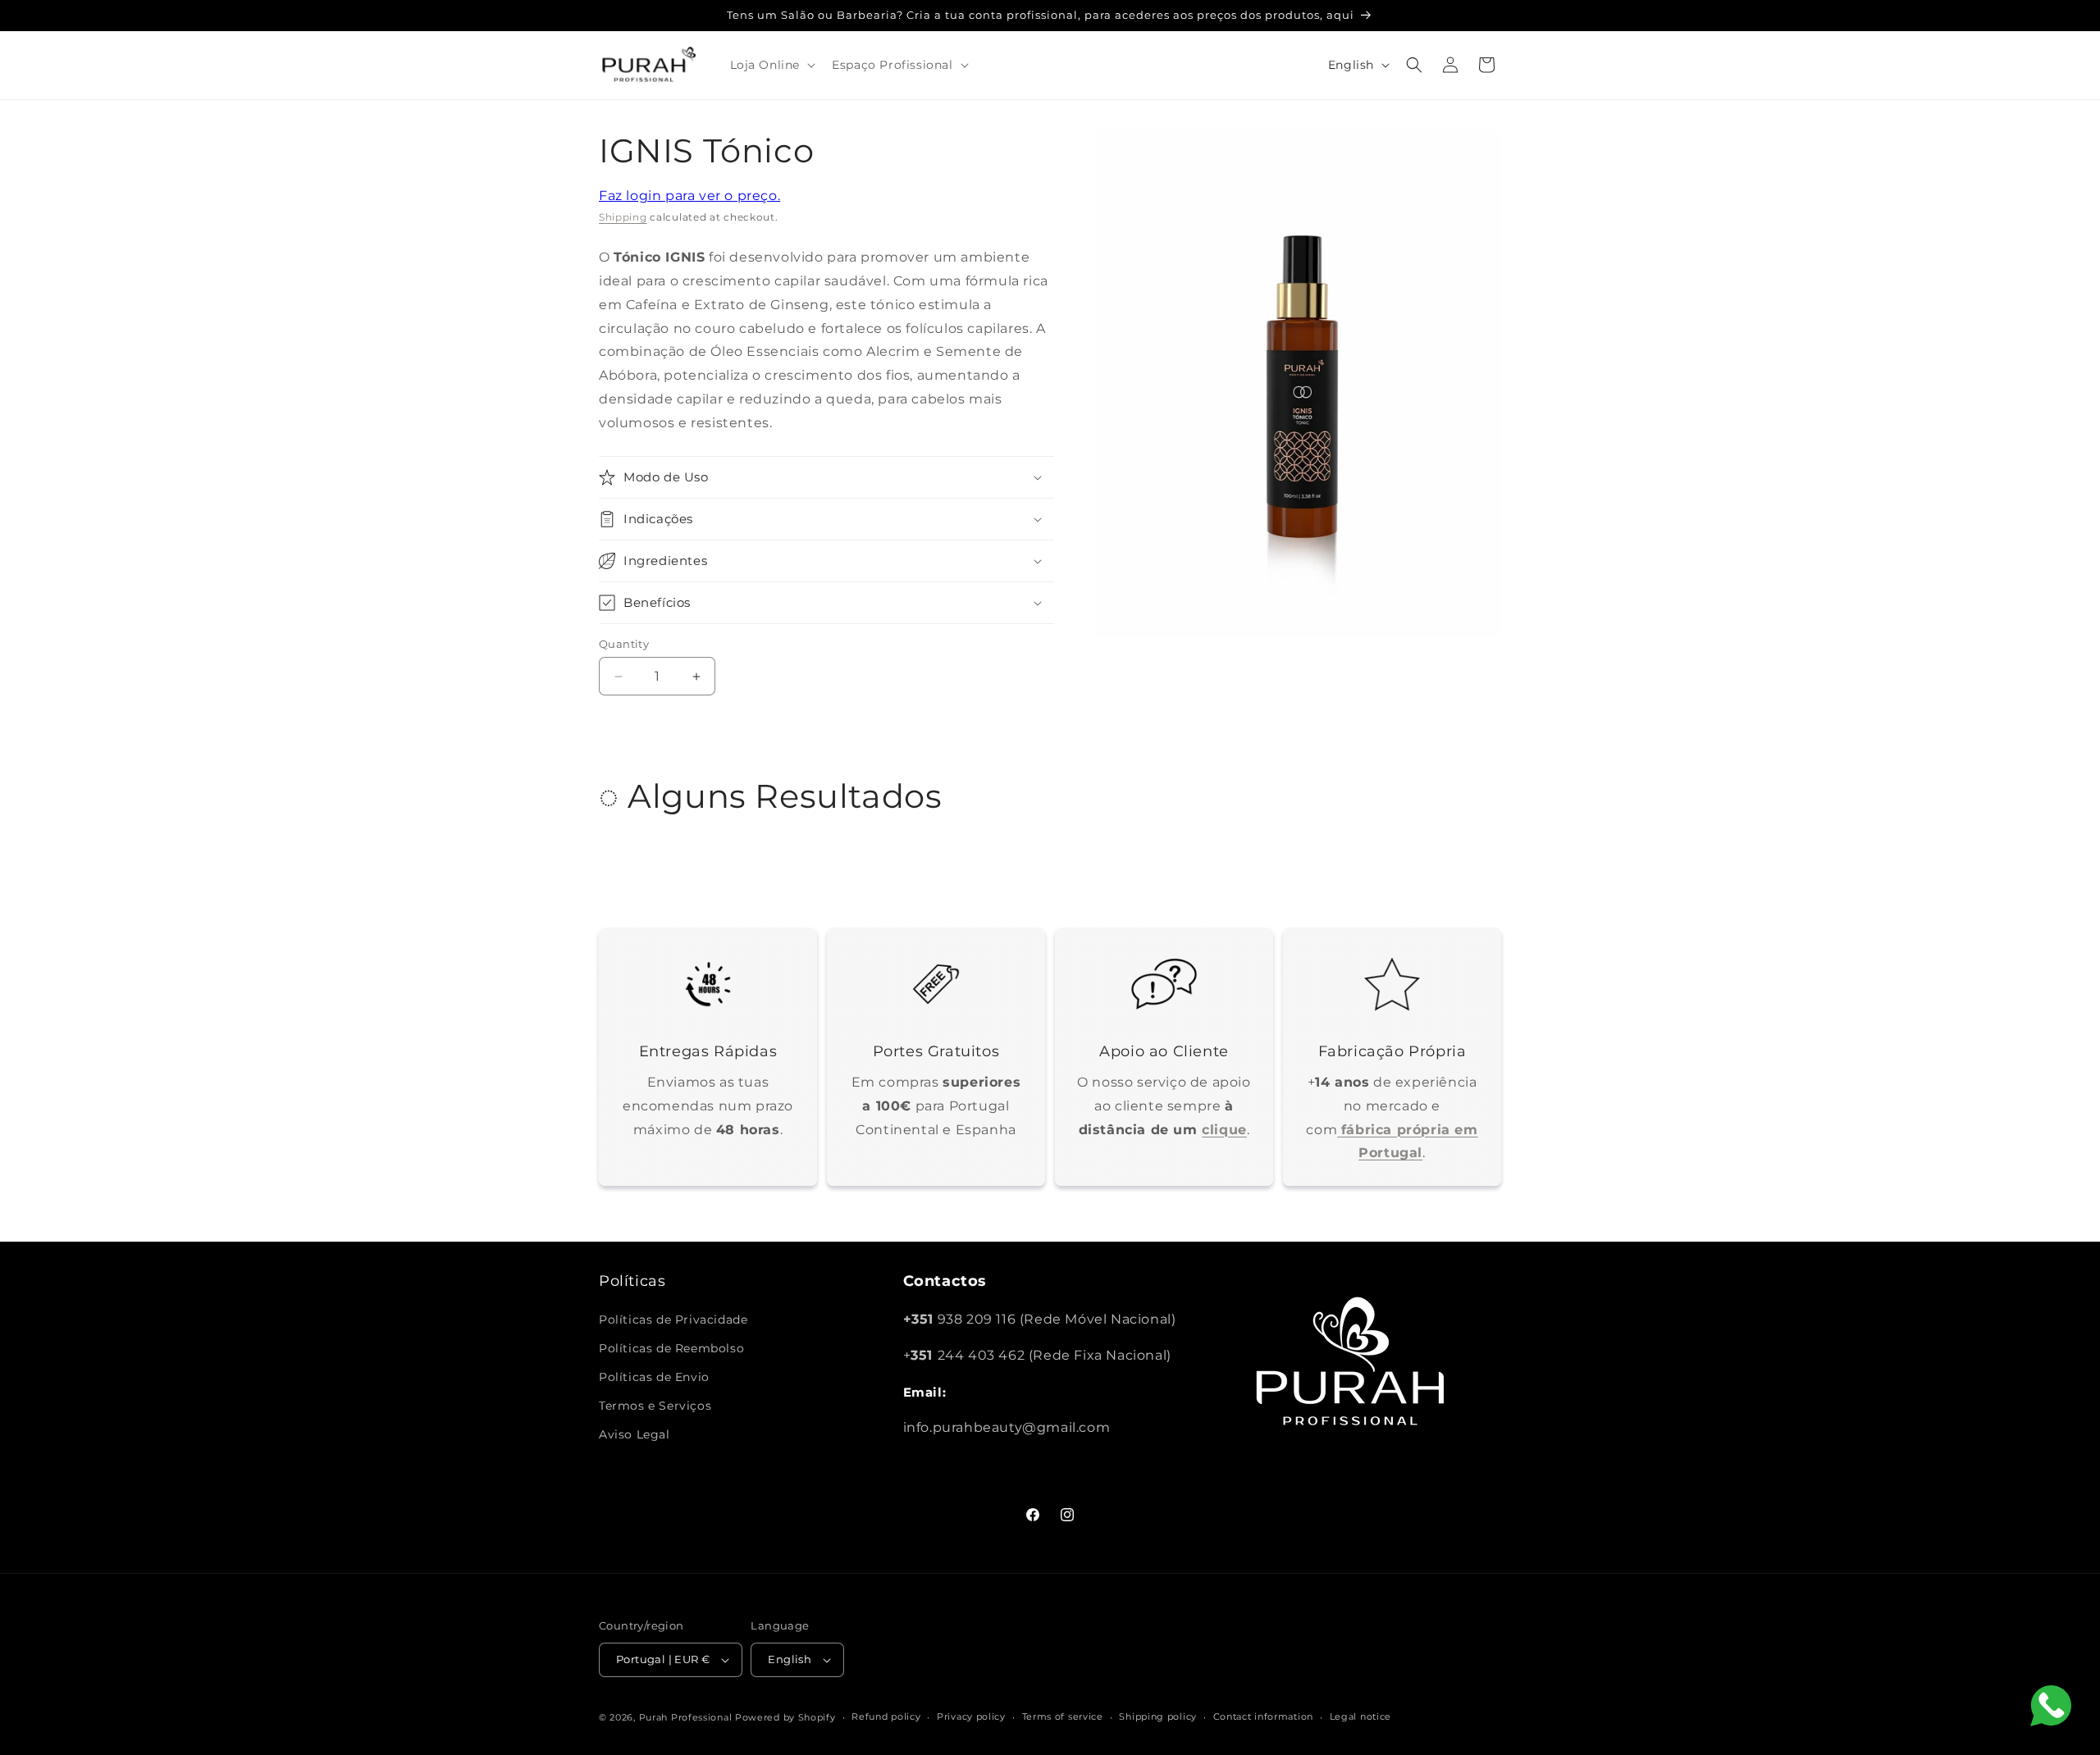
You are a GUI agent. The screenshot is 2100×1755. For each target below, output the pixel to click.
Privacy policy (971, 1716)
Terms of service (1063, 1716)
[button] (772, 65)
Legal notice (1360, 1716)
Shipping (623, 217)
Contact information (1263, 1716)
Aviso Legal (635, 1434)
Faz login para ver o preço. (689, 196)
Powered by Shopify (785, 1717)
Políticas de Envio (654, 1377)
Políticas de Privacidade (673, 1320)
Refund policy (886, 1716)
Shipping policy (1158, 1716)
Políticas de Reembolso (671, 1348)
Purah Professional (686, 1717)
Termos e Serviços (655, 1406)
